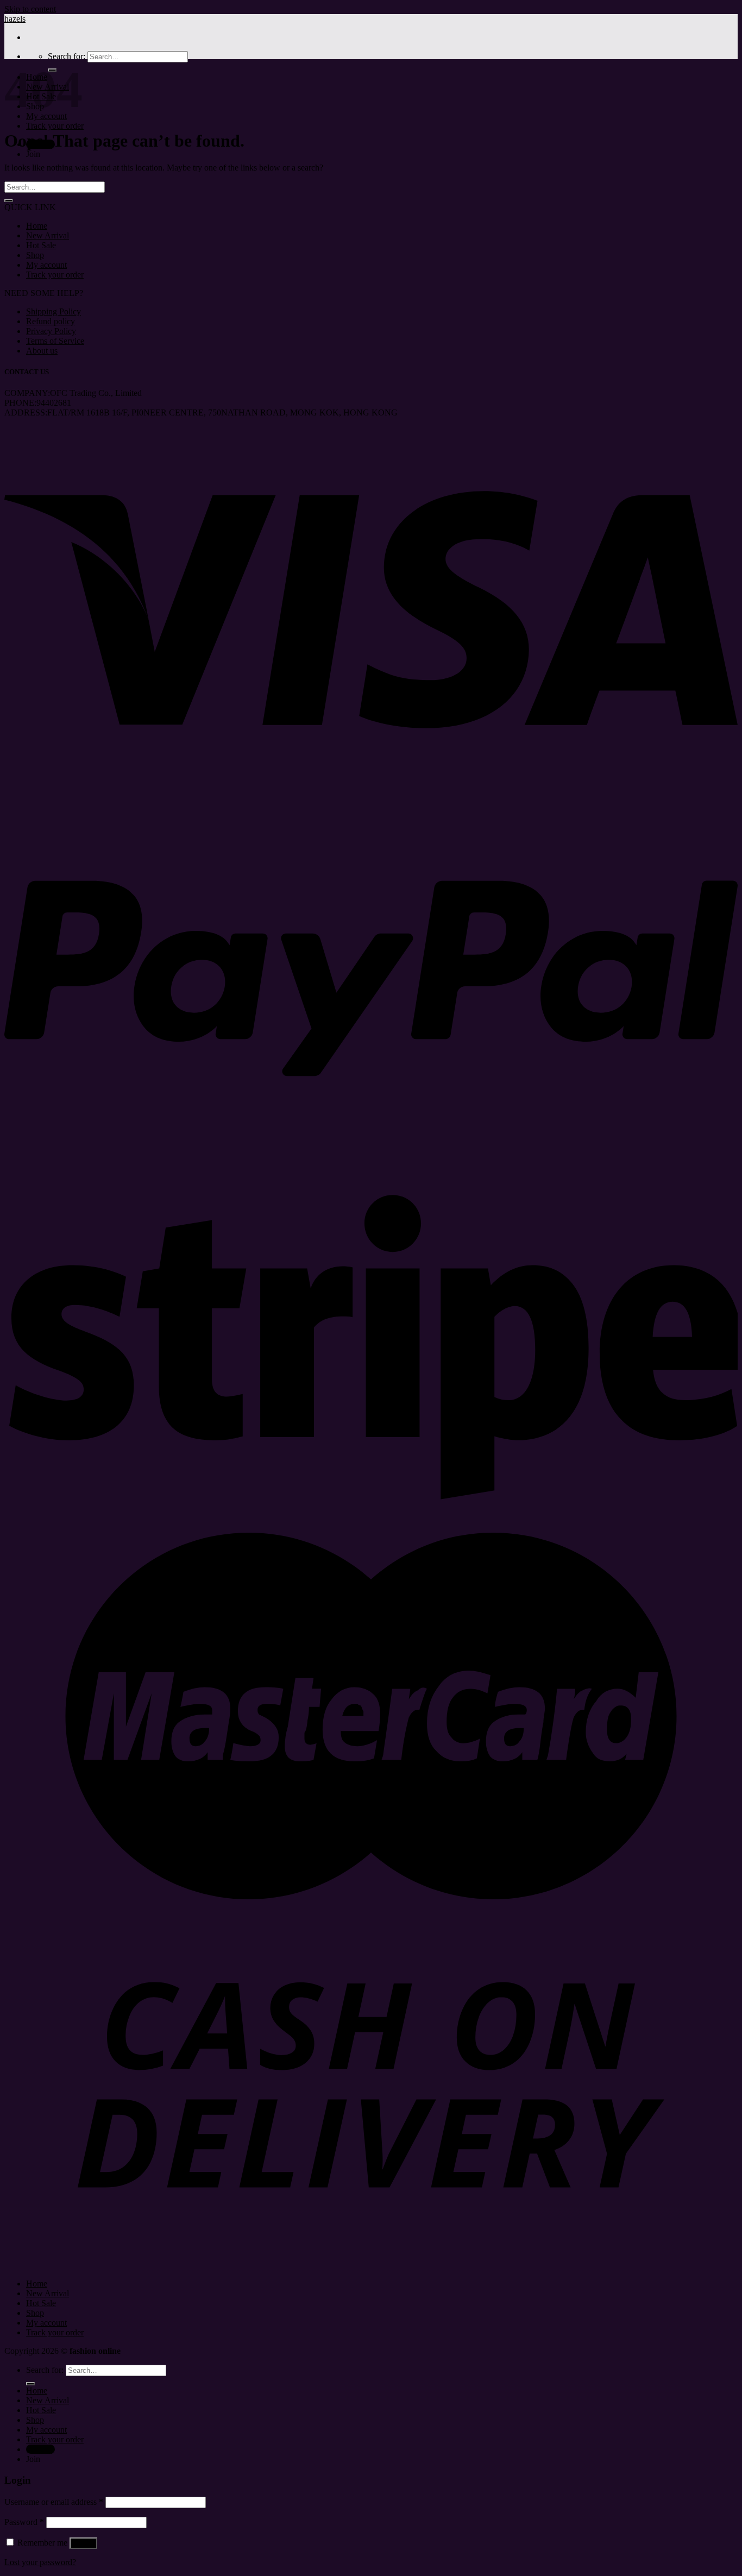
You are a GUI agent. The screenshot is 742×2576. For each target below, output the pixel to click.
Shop (35, 255)
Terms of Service (55, 341)
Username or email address (54, 2502)
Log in (83, 2543)
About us (42, 351)
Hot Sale (41, 245)
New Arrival (48, 235)
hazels (15, 19)
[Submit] (9, 200)
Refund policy (51, 321)
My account (46, 265)
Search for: (67, 56)
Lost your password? (40, 2562)
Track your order (55, 126)
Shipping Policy (54, 311)
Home (37, 226)
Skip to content (30, 9)
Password (24, 2522)
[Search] (30, 2384)
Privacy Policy (51, 331)
